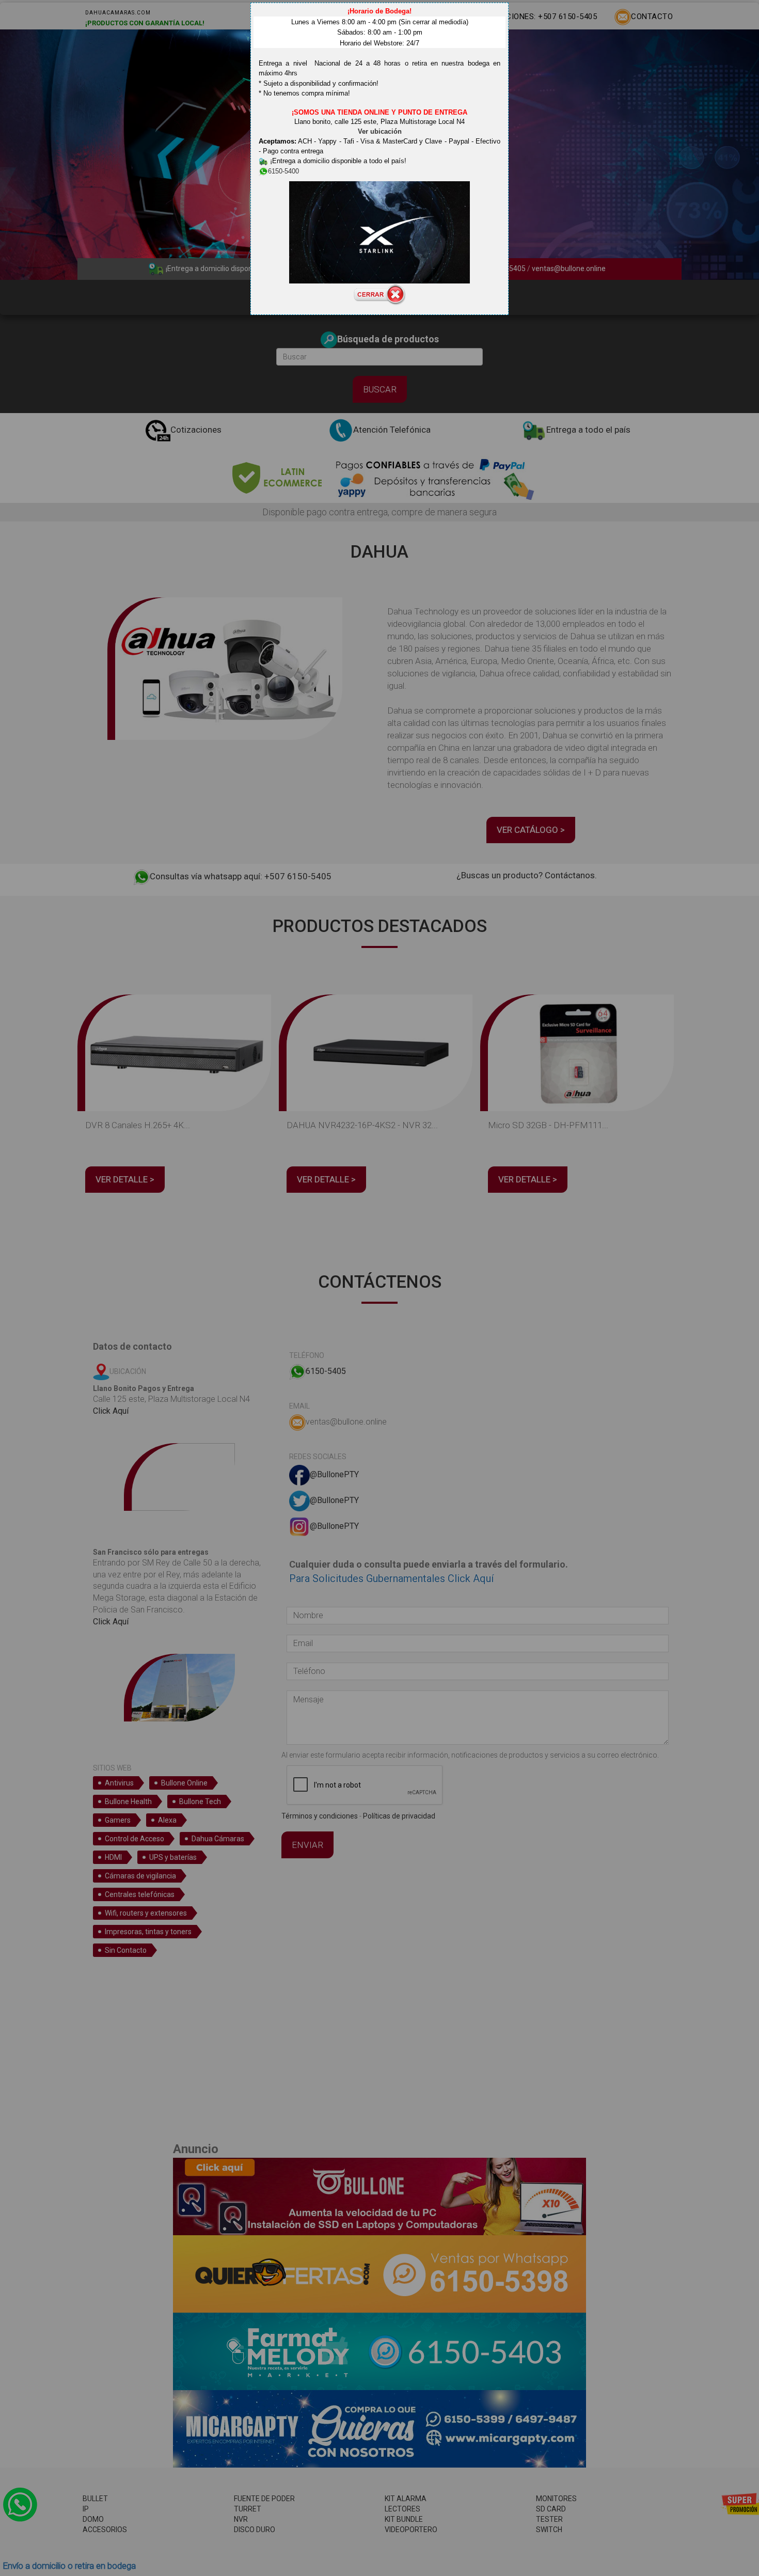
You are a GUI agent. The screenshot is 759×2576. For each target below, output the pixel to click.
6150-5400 (283, 171)
